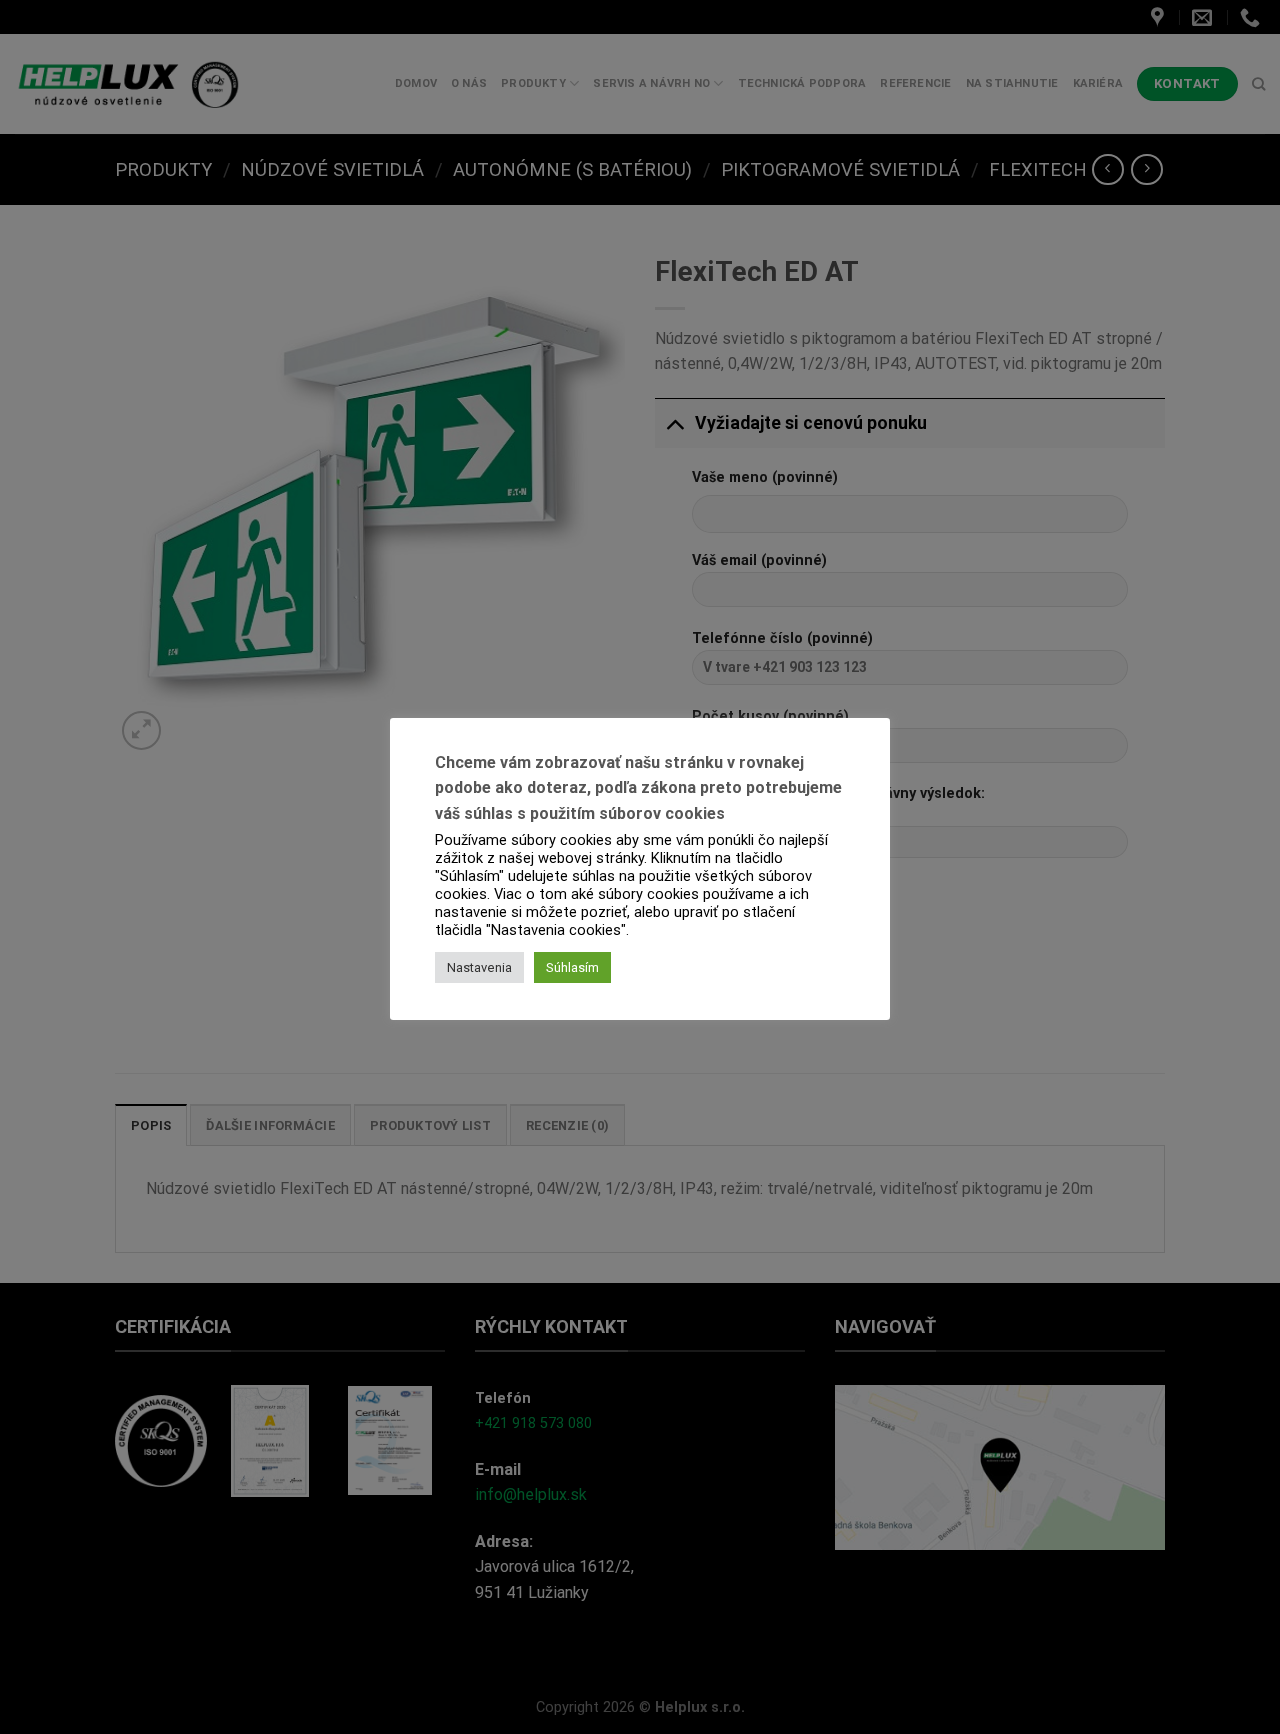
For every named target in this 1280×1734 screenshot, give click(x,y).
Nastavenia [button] (479, 967)
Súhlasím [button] (572, 967)
